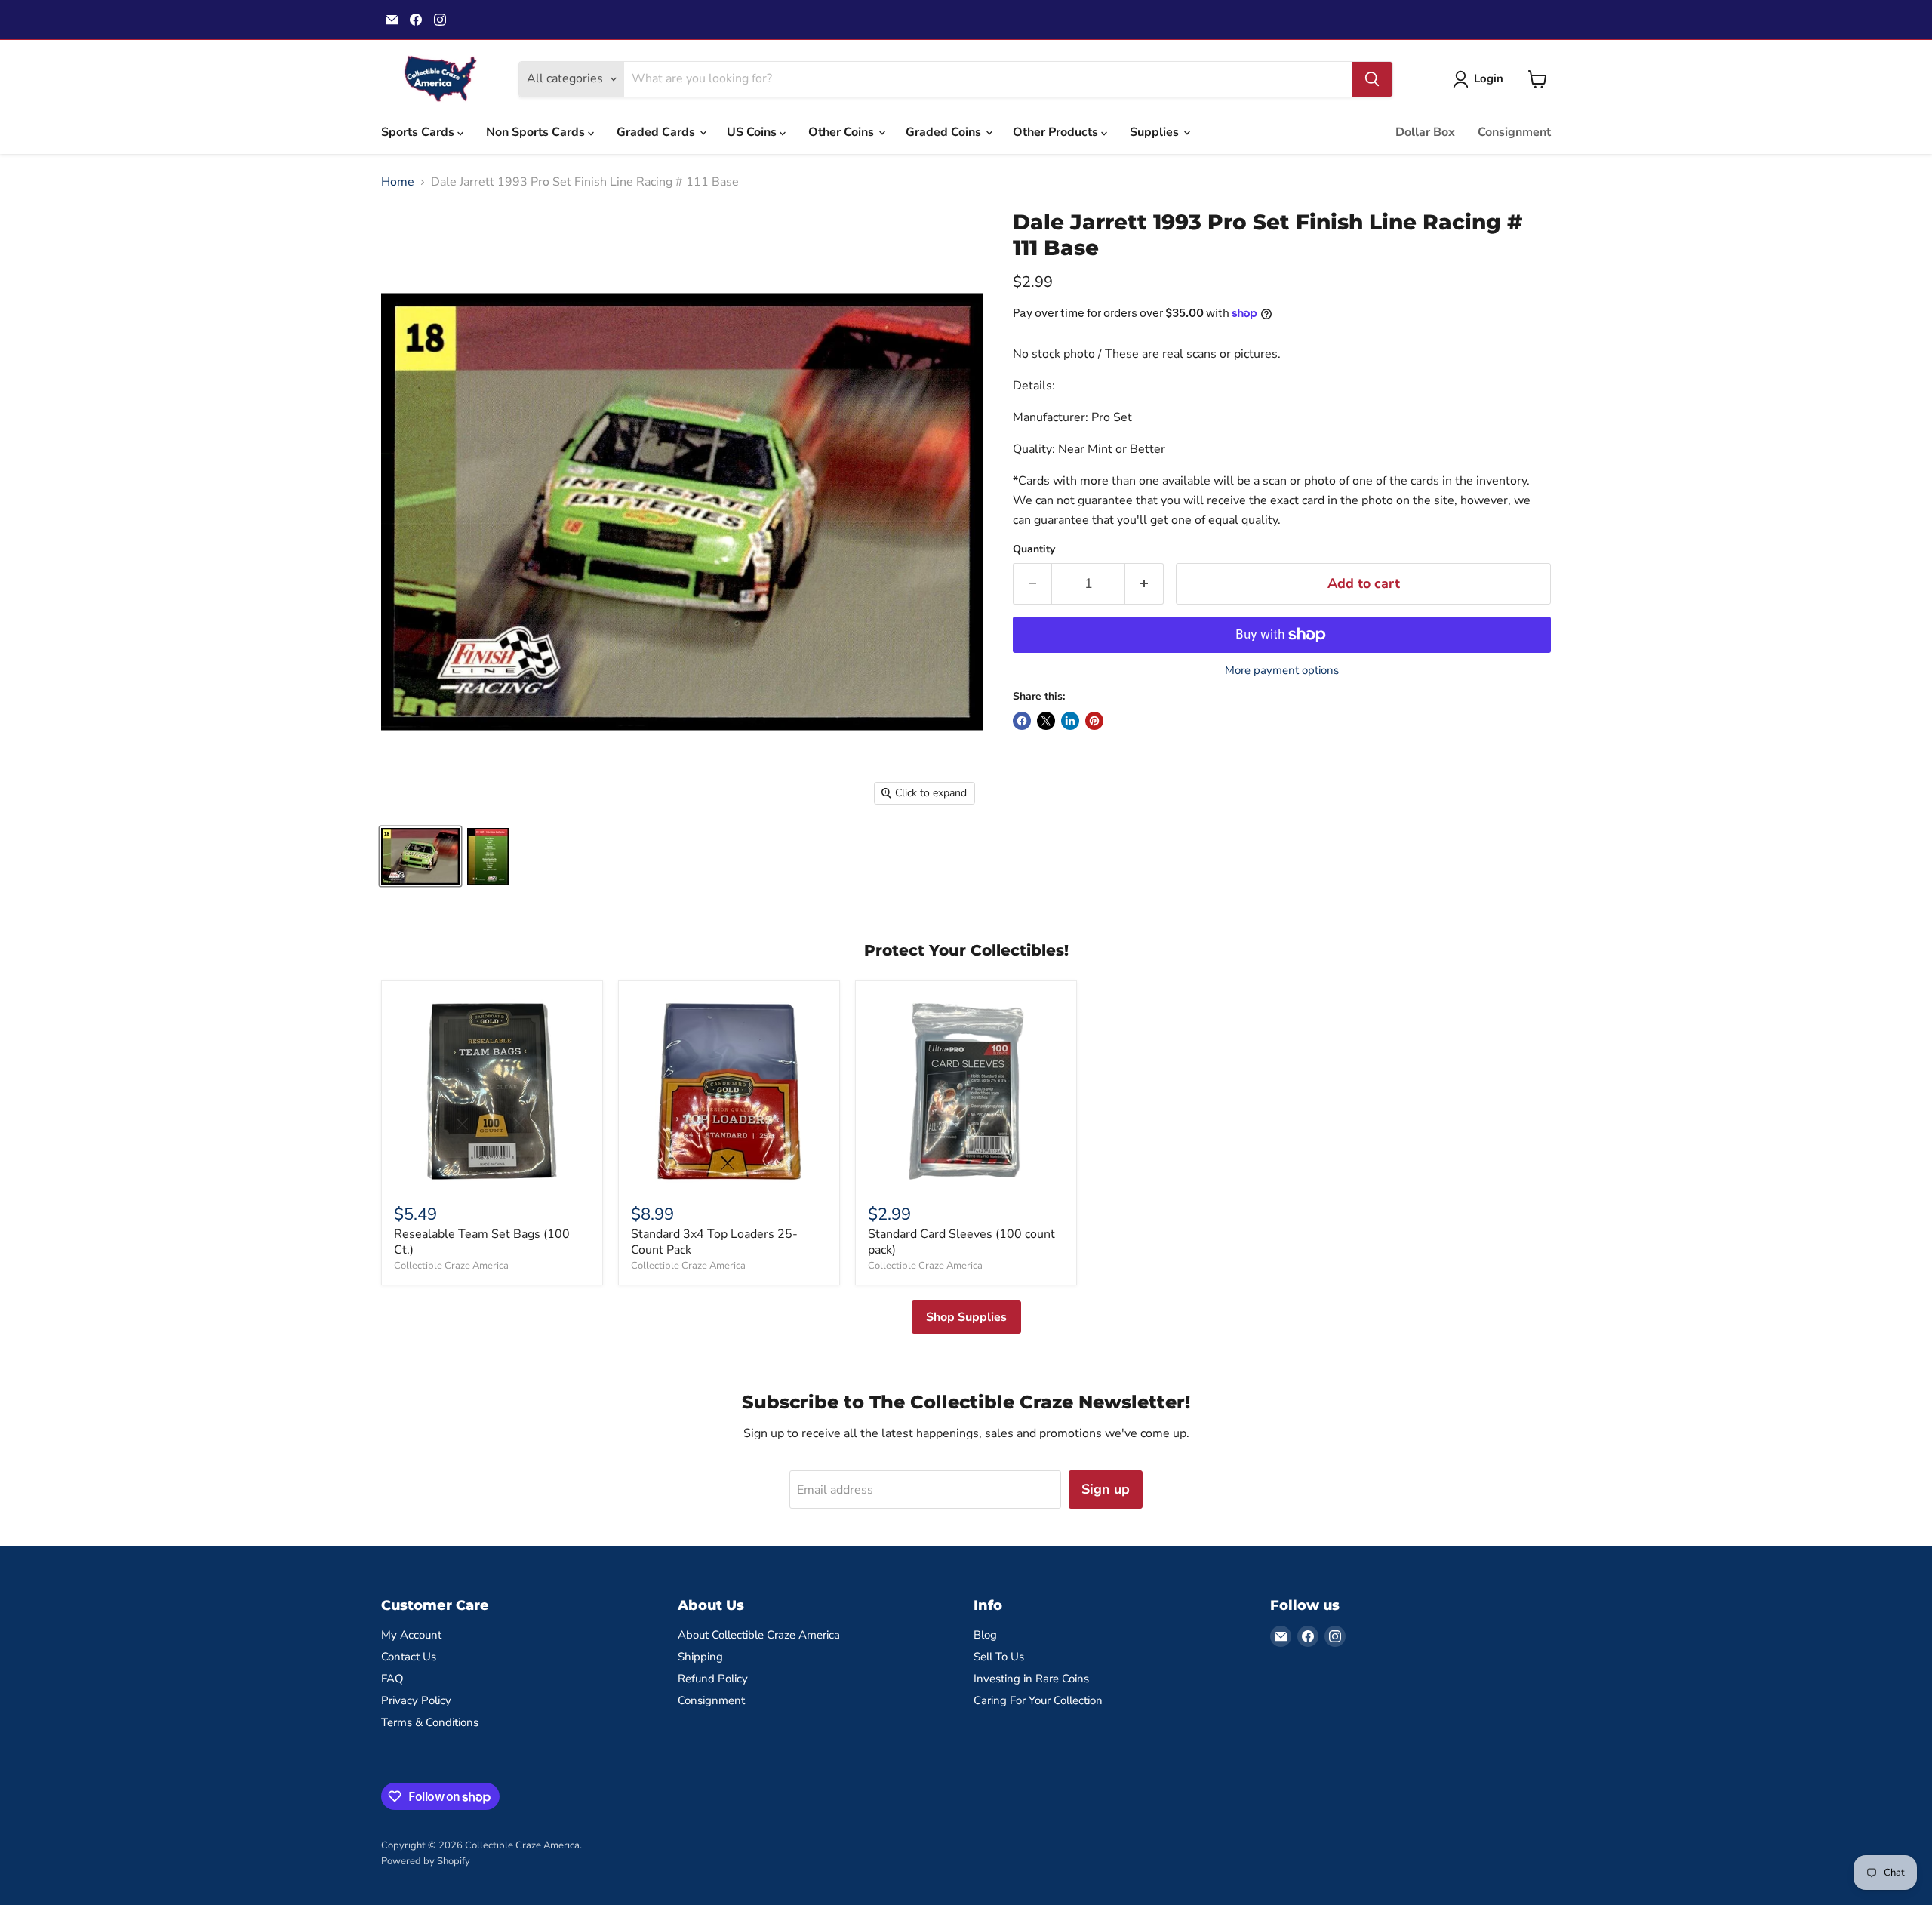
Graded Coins (945, 132)
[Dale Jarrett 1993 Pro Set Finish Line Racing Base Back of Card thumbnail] (488, 856)
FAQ (392, 1679)
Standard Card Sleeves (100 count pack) (961, 1242)
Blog (985, 1635)
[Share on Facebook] (1022, 721)
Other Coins (843, 132)
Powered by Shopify (426, 1861)
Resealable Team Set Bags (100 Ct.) (482, 1242)
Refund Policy (713, 1679)
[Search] (1372, 79)
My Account (411, 1635)
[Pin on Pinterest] (1094, 721)
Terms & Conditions (430, 1722)
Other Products (1057, 132)
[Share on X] (1046, 721)
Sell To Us (999, 1657)
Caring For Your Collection (1038, 1700)
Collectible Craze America (451, 1266)
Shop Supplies (966, 1317)
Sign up (1106, 1489)
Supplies (1156, 132)
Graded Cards (657, 132)
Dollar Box (1425, 132)
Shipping (700, 1657)
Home (398, 182)
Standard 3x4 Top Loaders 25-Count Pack (714, 1242)
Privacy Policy (416, 1700)
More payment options (1282, 671)
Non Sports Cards (537, 132)
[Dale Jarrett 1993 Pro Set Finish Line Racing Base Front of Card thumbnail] (420, 856)
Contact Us (409, 1657)
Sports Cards (419, 132)
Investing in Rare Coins (1031, 1679)
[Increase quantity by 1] (1144, 584)
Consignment (1514, 132)
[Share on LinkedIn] (1070, 721)
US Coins (753, 132)
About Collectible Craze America (759, 1635)
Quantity (1034, 549)
